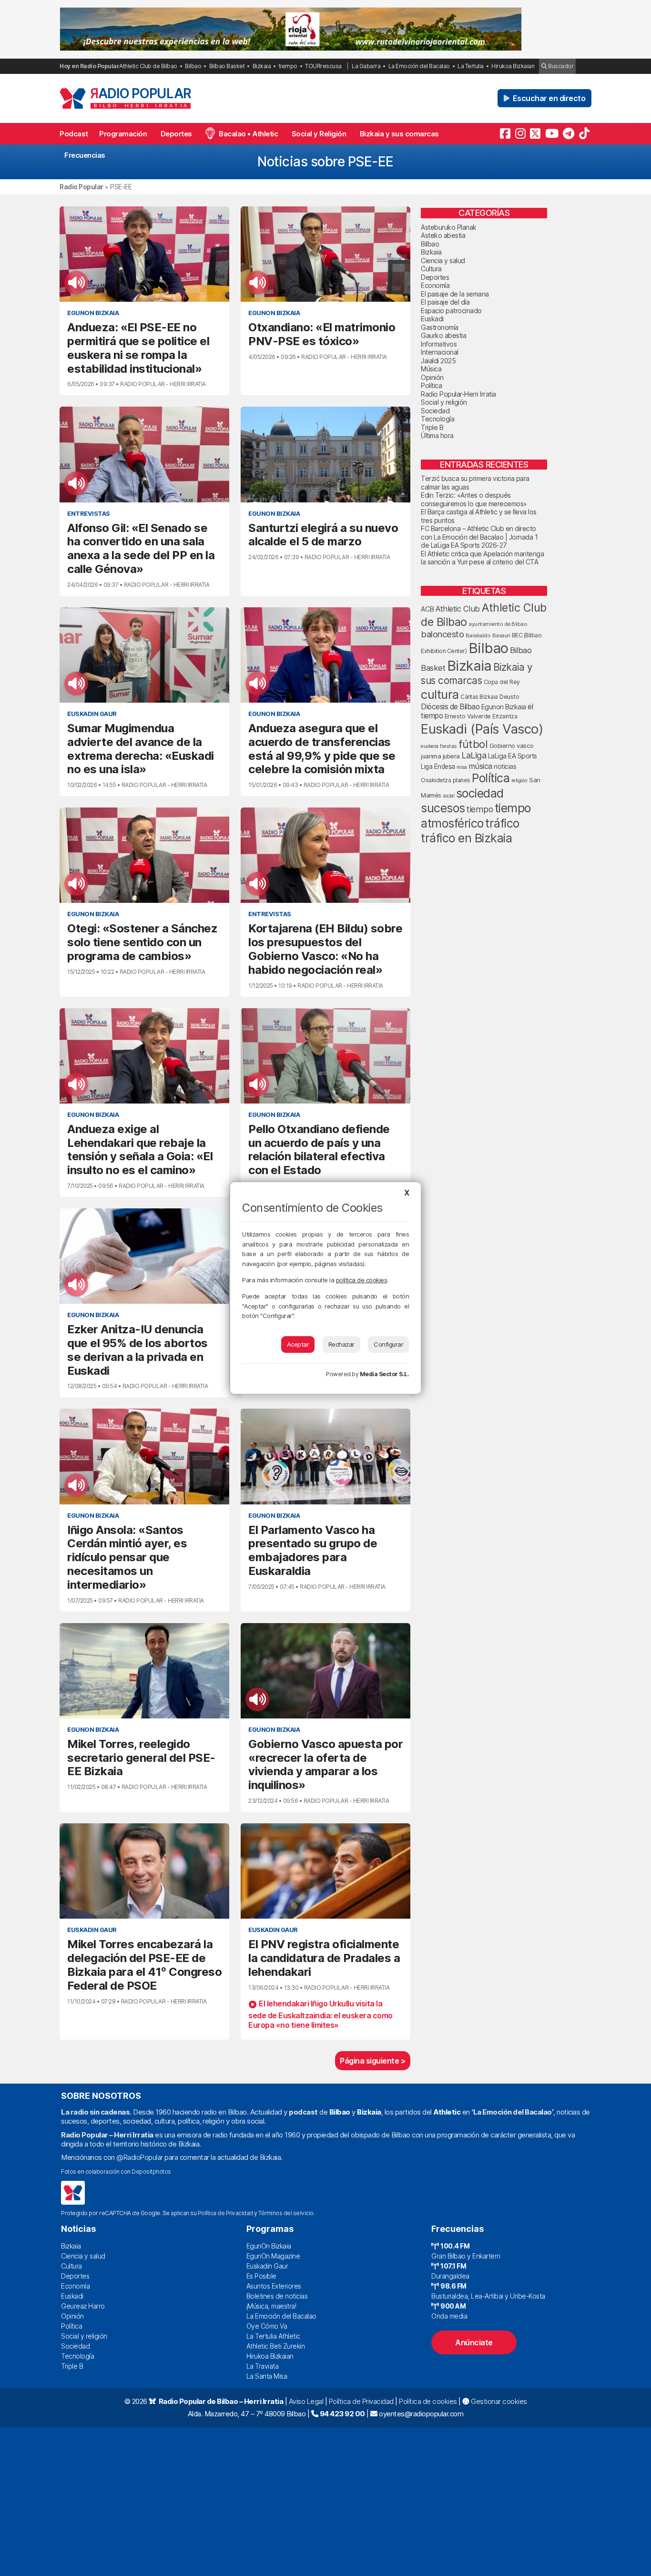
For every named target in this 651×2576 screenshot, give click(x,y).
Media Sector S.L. (385, 1374)
